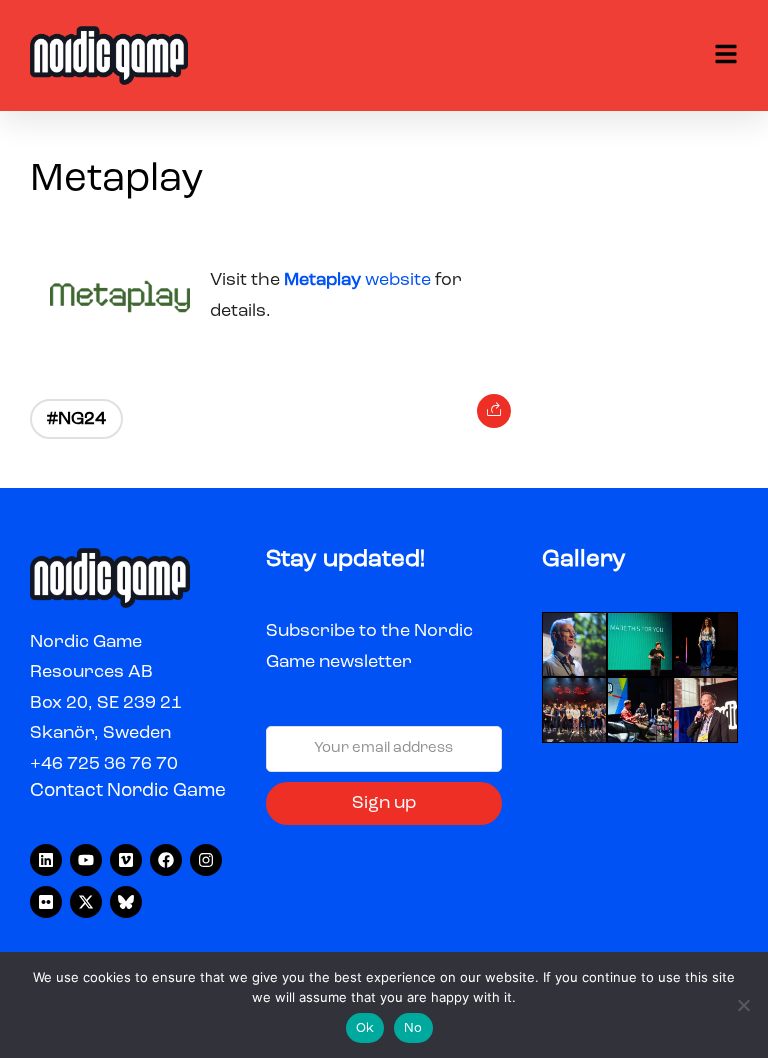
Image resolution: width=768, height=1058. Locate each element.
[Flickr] (46, 902)
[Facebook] (166, 860)
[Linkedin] (46, 860)
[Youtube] (86, 860)
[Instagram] (206, 860)
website (359, 280)
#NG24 (76, 419)
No (413, 1028)
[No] (743, 1005)
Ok (365, 1028)
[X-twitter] (86, 902)
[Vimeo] (126, 860)
